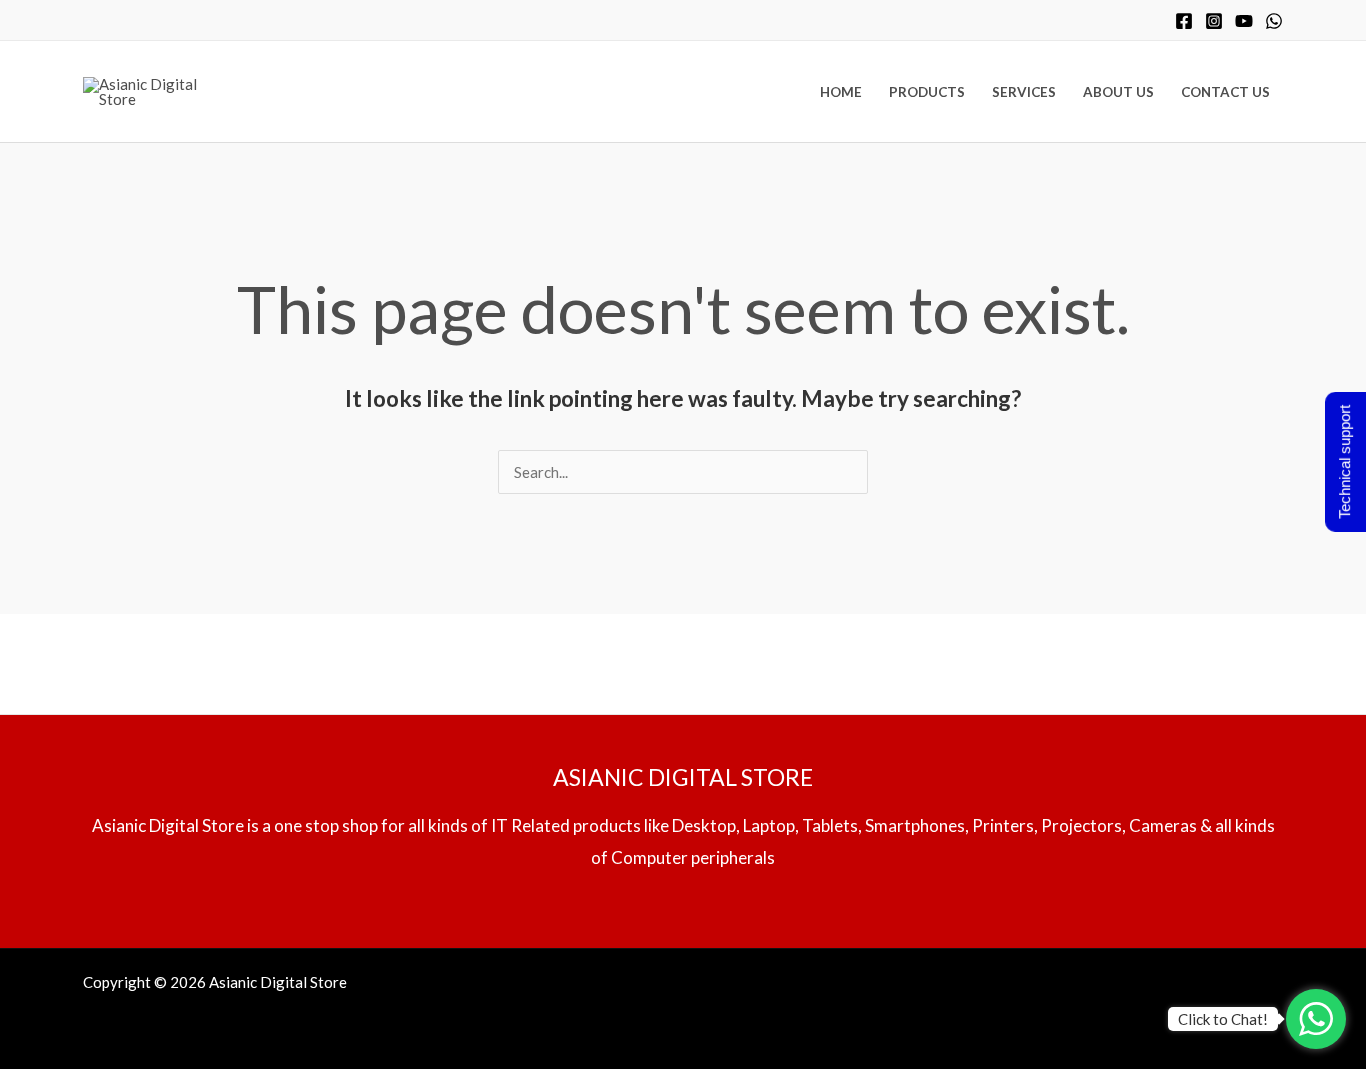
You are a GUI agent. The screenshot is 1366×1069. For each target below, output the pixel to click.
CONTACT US (1225, 92)
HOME (841, 92)
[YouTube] (1244, 21)
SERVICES (1024, 92)
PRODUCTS (927, 92)
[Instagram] (1214, 21)
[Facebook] (1184, 21)
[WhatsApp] (1274, 21)
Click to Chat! (1223, 1019)
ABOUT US (1118, 92)
